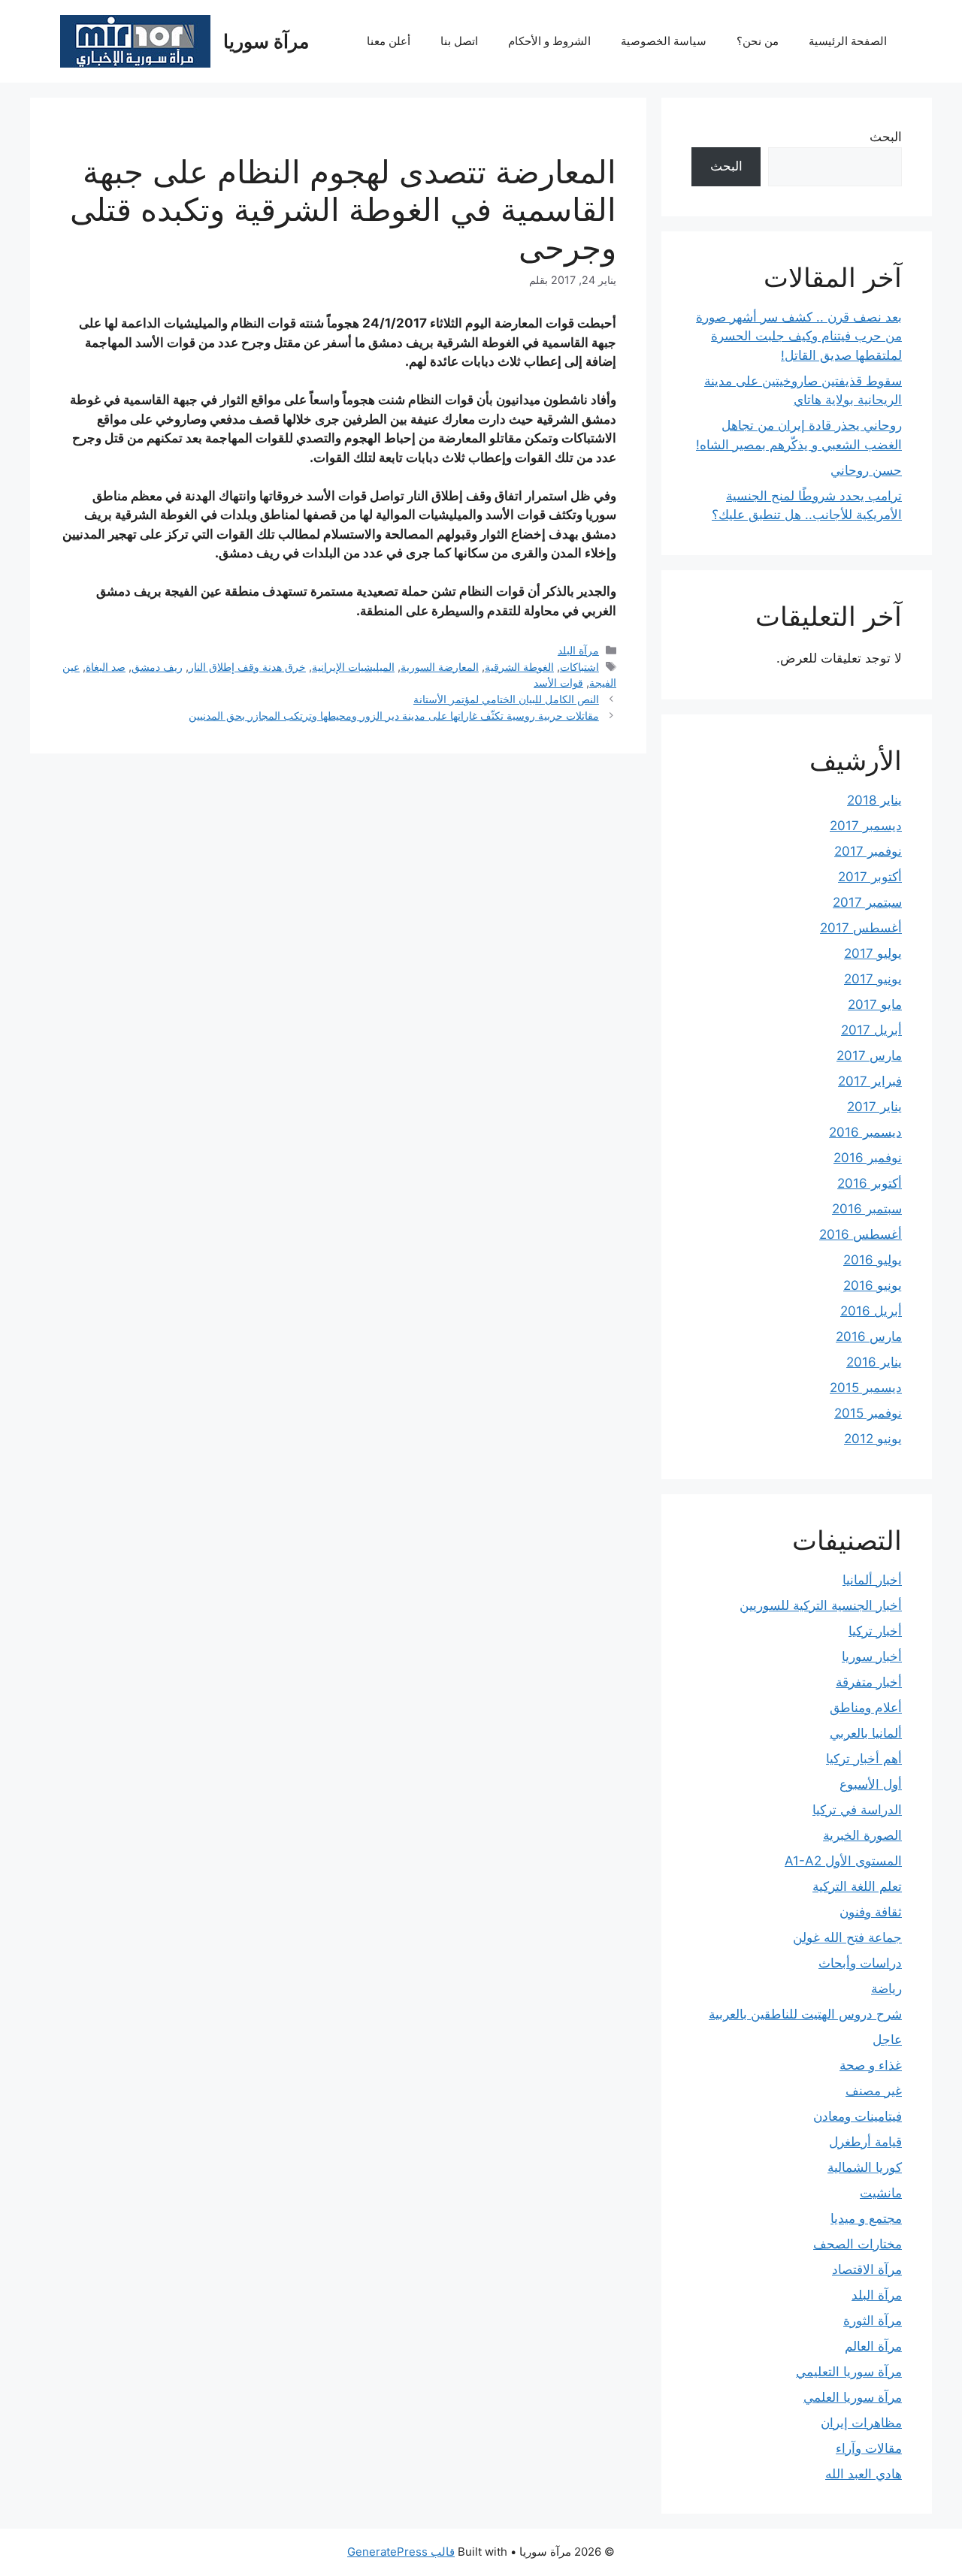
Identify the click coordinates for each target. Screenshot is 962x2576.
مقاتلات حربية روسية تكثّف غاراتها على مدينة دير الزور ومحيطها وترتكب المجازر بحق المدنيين (394, 716)
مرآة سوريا (266, 41)
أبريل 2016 (871, 1311)
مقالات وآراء (869, 2448)
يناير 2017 (874, 1107)
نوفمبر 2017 (868, 851)
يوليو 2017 (873, 953)
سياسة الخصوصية (664, 41)
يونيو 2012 (873, 1439)
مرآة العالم (873, 2346)
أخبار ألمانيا (872, 1580)
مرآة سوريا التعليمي (849, 2372)
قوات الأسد (558, 683)
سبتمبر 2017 (867, 902)
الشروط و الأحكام (549, 41)
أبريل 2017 (871, 1030)
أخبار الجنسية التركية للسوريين (821, 1605)
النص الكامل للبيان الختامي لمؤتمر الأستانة (506, 699)
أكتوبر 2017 (870, 877)
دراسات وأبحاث (860, 1963)
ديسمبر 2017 (866, 826)
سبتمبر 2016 (867, 1209)
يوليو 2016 (873, 1260)
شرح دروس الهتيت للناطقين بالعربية (805, 2014)
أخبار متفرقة (869, 1682)
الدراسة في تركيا (857, 1810)
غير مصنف (874, 2091)
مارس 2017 (869, 1055)
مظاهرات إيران (861, 2423)
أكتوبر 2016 (870, 1183)
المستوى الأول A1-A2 (843, 1861)
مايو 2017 (875, 1004)
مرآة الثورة (873, 2321)
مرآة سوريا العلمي (853, 2397)
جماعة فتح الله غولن (847, 1937)
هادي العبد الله (864, 2474)
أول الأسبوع (871, 1784)
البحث (886, 137)
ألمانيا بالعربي (866, 1733)
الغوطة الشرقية (519, 667)
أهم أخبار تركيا (864, 1759)
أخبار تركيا (875, 1631)
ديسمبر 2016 (865, 1132)
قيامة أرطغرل (865, 2142)
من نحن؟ (758, 41)
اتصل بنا (459, 41)
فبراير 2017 (870, 1081)
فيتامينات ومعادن (858, 2116)
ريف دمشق (157, 667)
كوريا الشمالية (865, 2167)
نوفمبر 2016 (868, 1158)
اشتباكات (579, 667)
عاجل (887, 2040)
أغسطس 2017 (861, 928)
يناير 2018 (874, 800)
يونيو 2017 (873, 979)
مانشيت (881, 2193)
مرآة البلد (578, 650)
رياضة (886, 1989)
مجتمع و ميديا (866, 2218)
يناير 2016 (874, 1362)
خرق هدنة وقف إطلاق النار (247, 667)
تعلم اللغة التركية (857, 1886)
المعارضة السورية (440, 667)
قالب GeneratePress (401, 2552)
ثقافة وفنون (871, 1912)
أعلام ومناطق (866, 1708)
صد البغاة (106, 667)
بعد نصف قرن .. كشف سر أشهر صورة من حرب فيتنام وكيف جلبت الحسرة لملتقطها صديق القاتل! (799, 336)
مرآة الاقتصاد (867, 2269)
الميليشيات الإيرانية (353, 667)
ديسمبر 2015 (866, 1388)
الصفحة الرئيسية (848, 41)
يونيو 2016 (873, 1285)
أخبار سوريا (872, 1656)
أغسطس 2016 (861, 1234)
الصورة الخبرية (862, 1835)
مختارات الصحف (858, 2244)
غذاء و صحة (871, 2065)
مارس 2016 (869, 1336)
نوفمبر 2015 (868, 1413)
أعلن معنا (389, 41)
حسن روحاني (866, 470)
